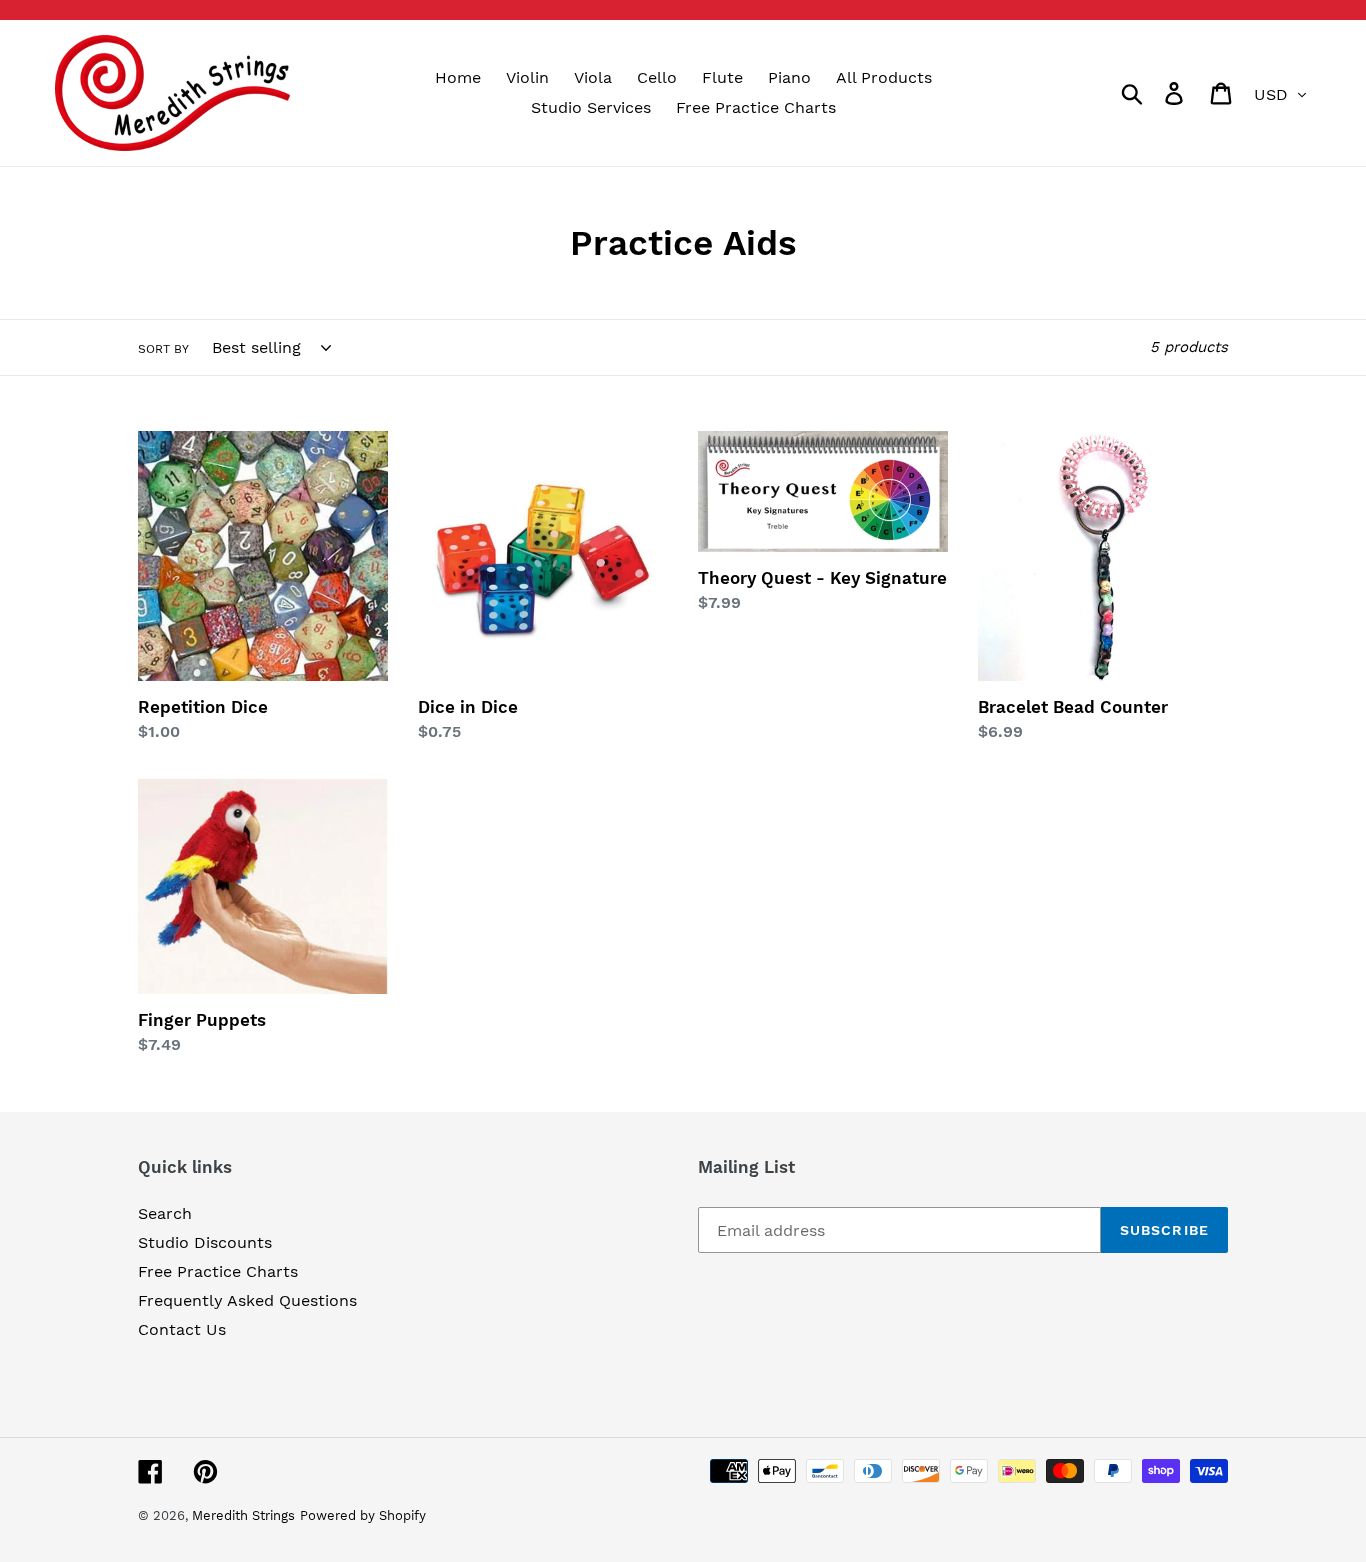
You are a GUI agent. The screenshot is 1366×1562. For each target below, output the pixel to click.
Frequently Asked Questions (247, 1300)
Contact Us (182, 1329)
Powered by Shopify (363, 1515)
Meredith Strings (243, 1515)
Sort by (163, 349)
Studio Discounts (205, 1242)
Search (165, 1213)
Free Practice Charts (218, 1271)
